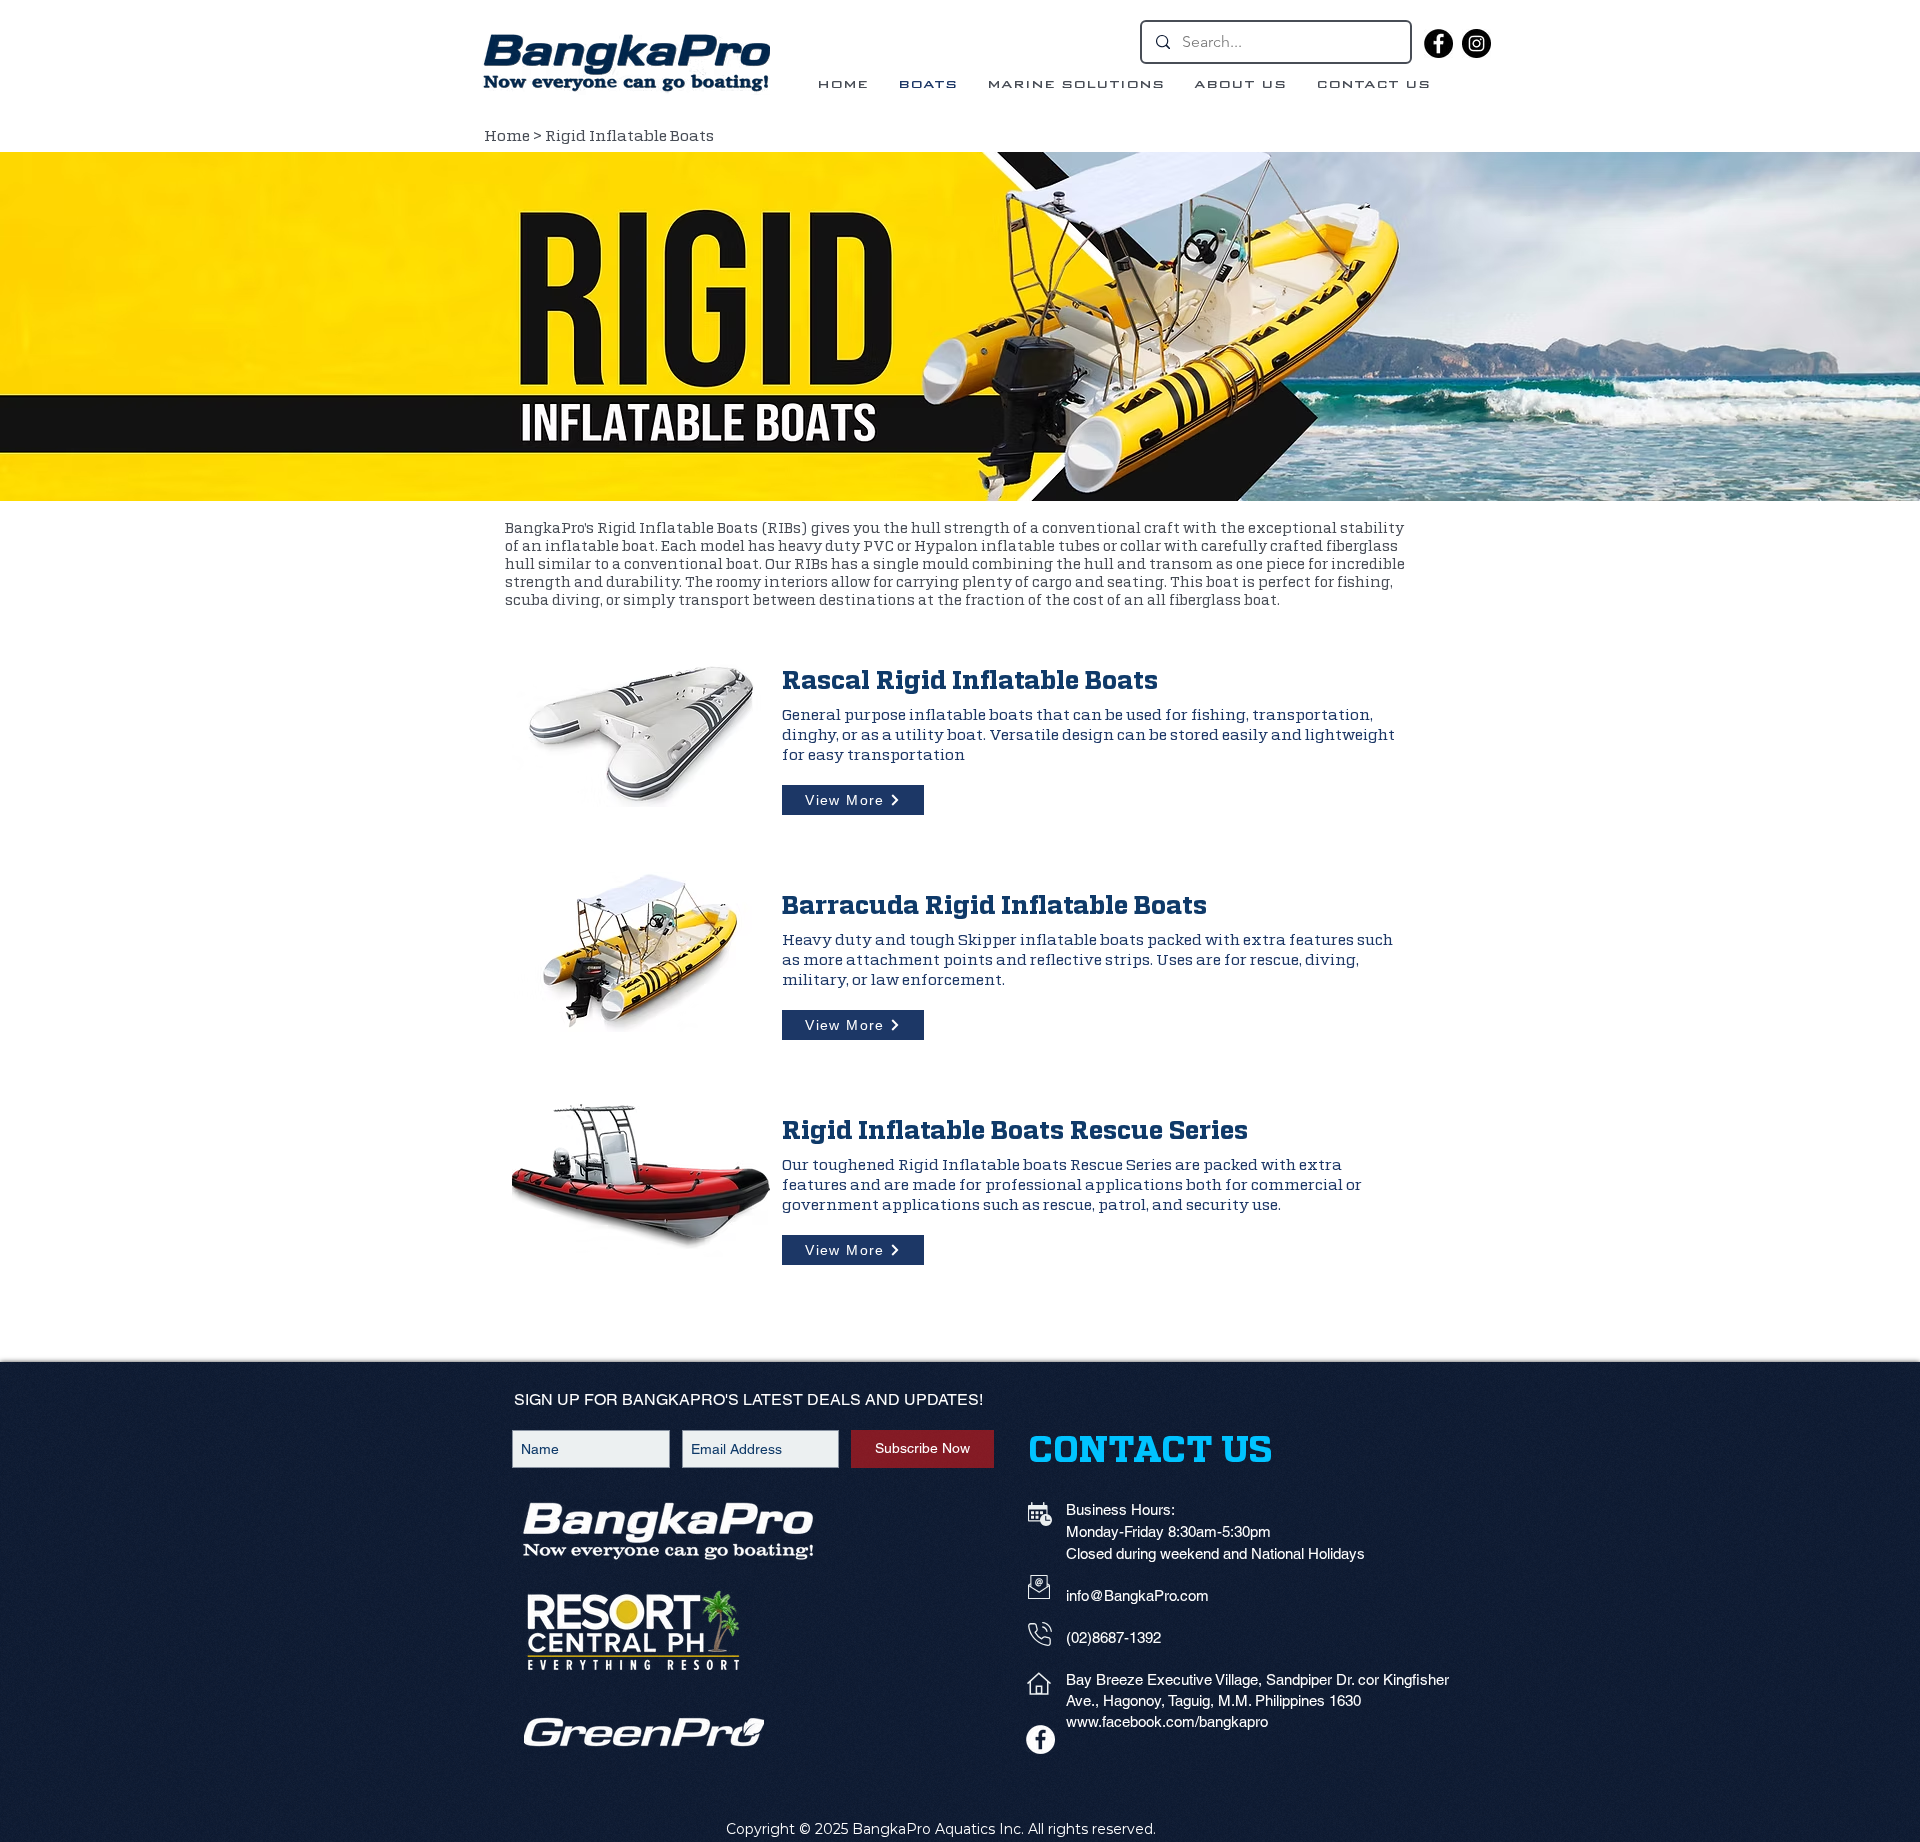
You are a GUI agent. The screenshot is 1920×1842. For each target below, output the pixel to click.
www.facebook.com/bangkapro (1167, 1721)
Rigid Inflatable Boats (631, 136)
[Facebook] (1438, 43)
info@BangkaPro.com (1137, 1595)
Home (507, 136)
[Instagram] (1476, 43)
